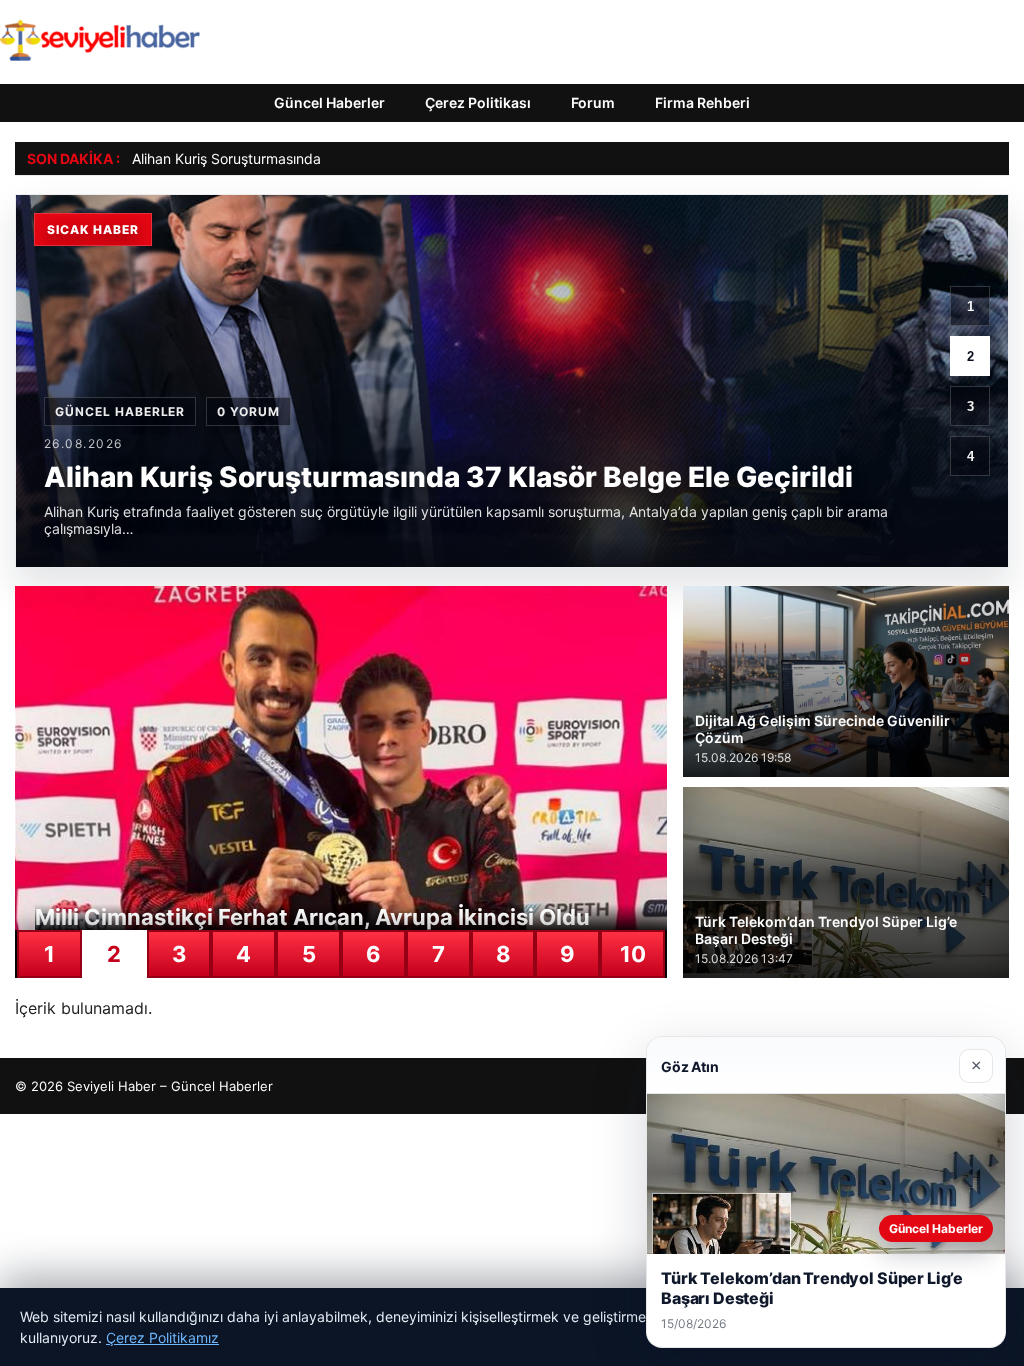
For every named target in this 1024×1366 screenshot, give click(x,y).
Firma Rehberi (702, 102)
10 (633, 954)
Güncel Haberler (329, 102)
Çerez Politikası (478, 102)
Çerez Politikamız (162, 1337)
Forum (593, 102)
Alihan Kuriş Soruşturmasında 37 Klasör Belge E (285, 158)
